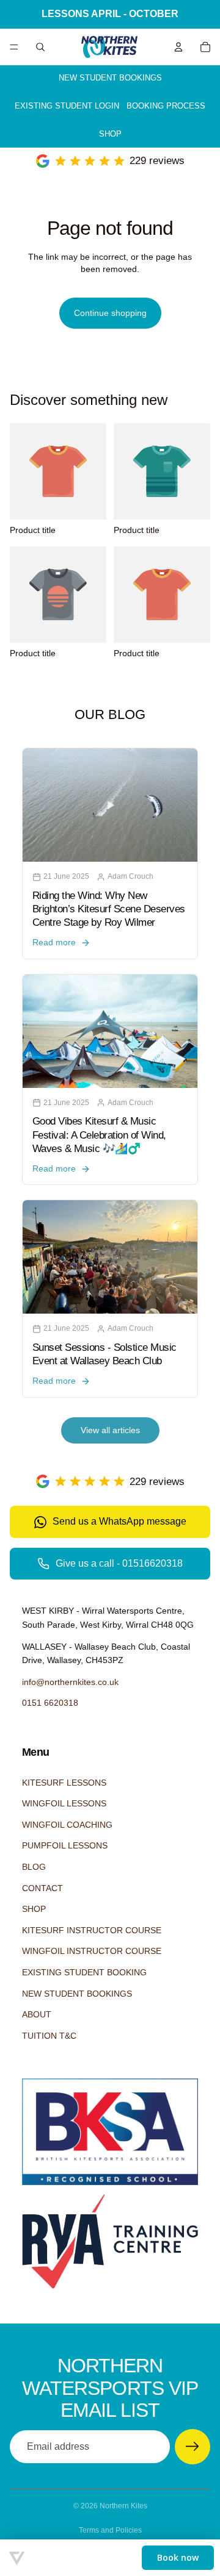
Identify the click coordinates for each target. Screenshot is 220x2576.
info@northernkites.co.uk (70, 1682)
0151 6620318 (50, 1703)
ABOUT (37, 2014)
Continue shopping (110, 313)
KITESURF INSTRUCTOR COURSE (92, 1930)
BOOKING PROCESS (166, 106)
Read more (54, 942)
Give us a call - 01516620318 (119, 1563)
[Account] (178, 47)
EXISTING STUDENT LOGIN (67, 106)
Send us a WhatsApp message (119, 1521)
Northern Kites (123, 2506)
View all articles (110, 1430)
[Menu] (14, 47)
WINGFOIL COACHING (67, 1825)
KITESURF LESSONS (64, 1783)
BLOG (34, 1867)
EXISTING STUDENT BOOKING (84, 1972)
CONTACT (42, 1888)
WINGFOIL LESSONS (64, 1803)
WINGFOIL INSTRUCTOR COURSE (92, 1951)
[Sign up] (193, 2447)
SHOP (110, 134)
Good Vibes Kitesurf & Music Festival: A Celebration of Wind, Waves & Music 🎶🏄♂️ (99, 1135)
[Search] (40, 47)
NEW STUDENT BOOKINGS (110, 78)
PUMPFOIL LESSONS (65, 1845)
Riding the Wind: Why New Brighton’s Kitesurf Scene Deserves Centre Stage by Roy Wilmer (109, 909)
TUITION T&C (49, 2036)
